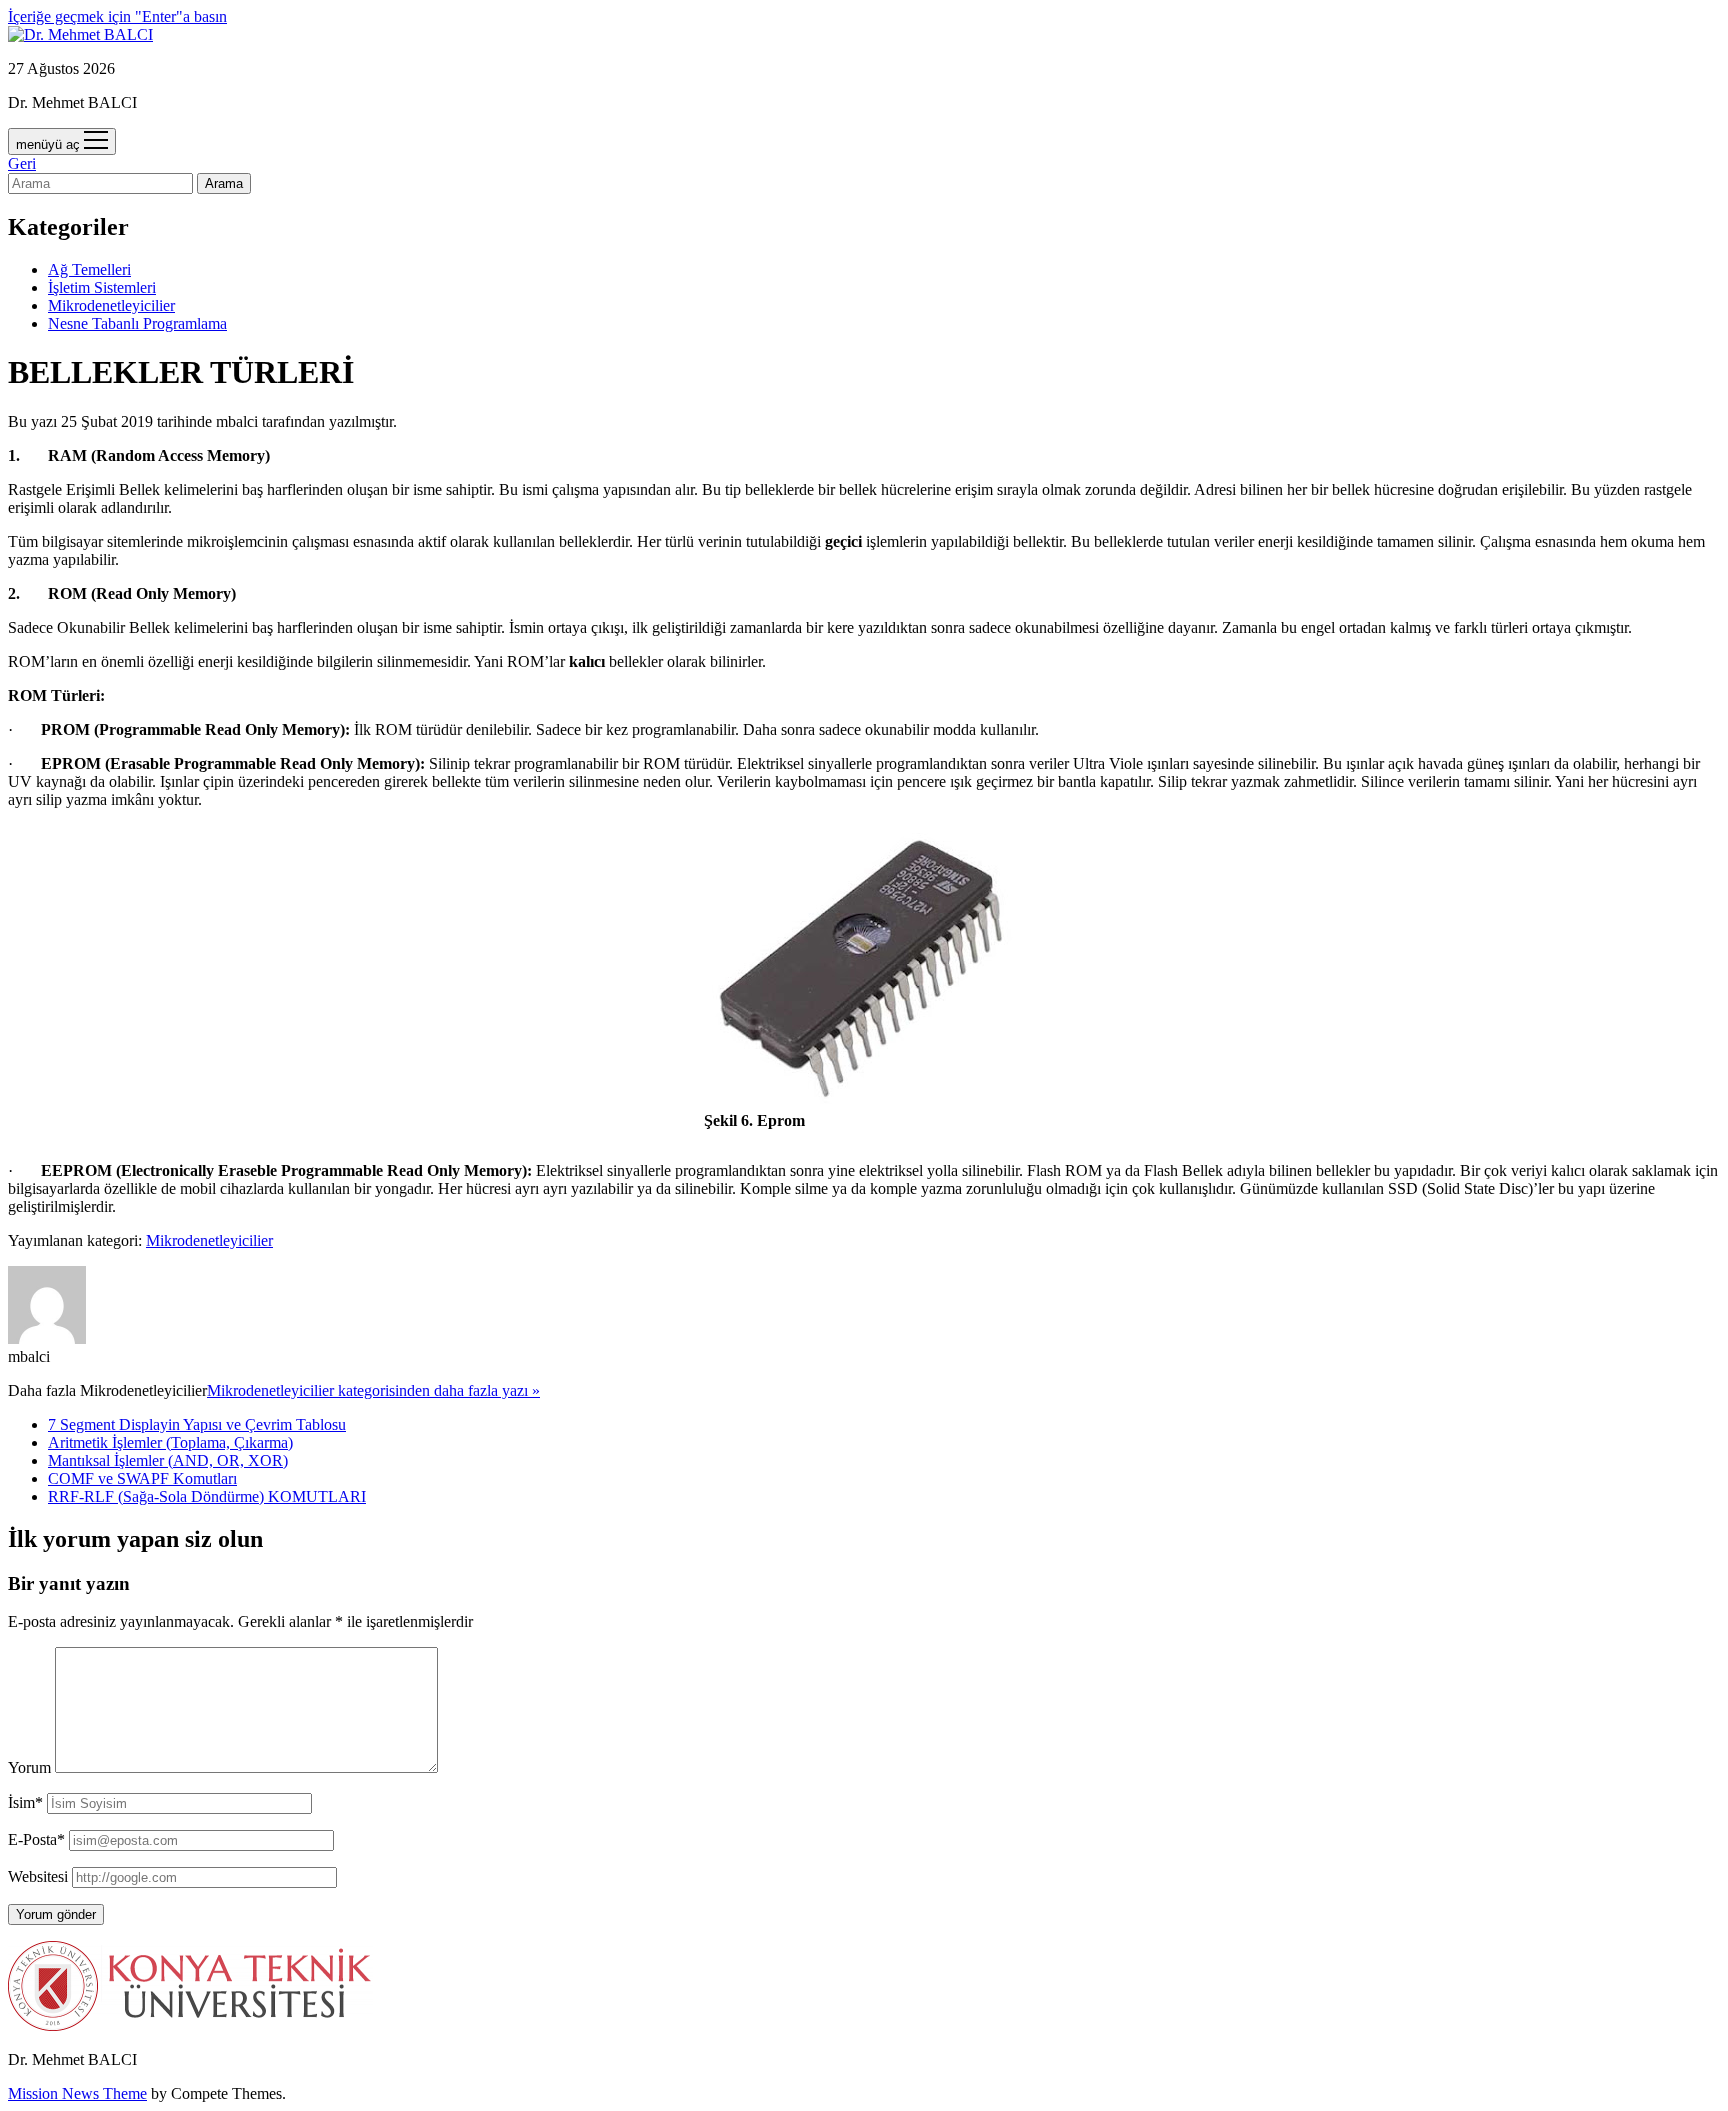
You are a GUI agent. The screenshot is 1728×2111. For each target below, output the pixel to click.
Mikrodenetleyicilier (111, 305)
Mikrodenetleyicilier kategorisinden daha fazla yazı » (373, 1390)
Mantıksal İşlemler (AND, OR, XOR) (168, 1460)
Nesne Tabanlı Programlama (137, 323)
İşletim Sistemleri (102, 287)
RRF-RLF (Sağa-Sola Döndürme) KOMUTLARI (207, 1496)
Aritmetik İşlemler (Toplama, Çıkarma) (170, 1442)
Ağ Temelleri (89, 269)
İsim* (25, 1802)
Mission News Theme (77, 2093)
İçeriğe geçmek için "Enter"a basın (117, 16)
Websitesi (38, 1876)
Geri (22, 163)
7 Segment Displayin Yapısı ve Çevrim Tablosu (197, 1424)
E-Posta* (36, 1839)
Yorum (29, 1767)
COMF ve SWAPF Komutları (142, 1478)
